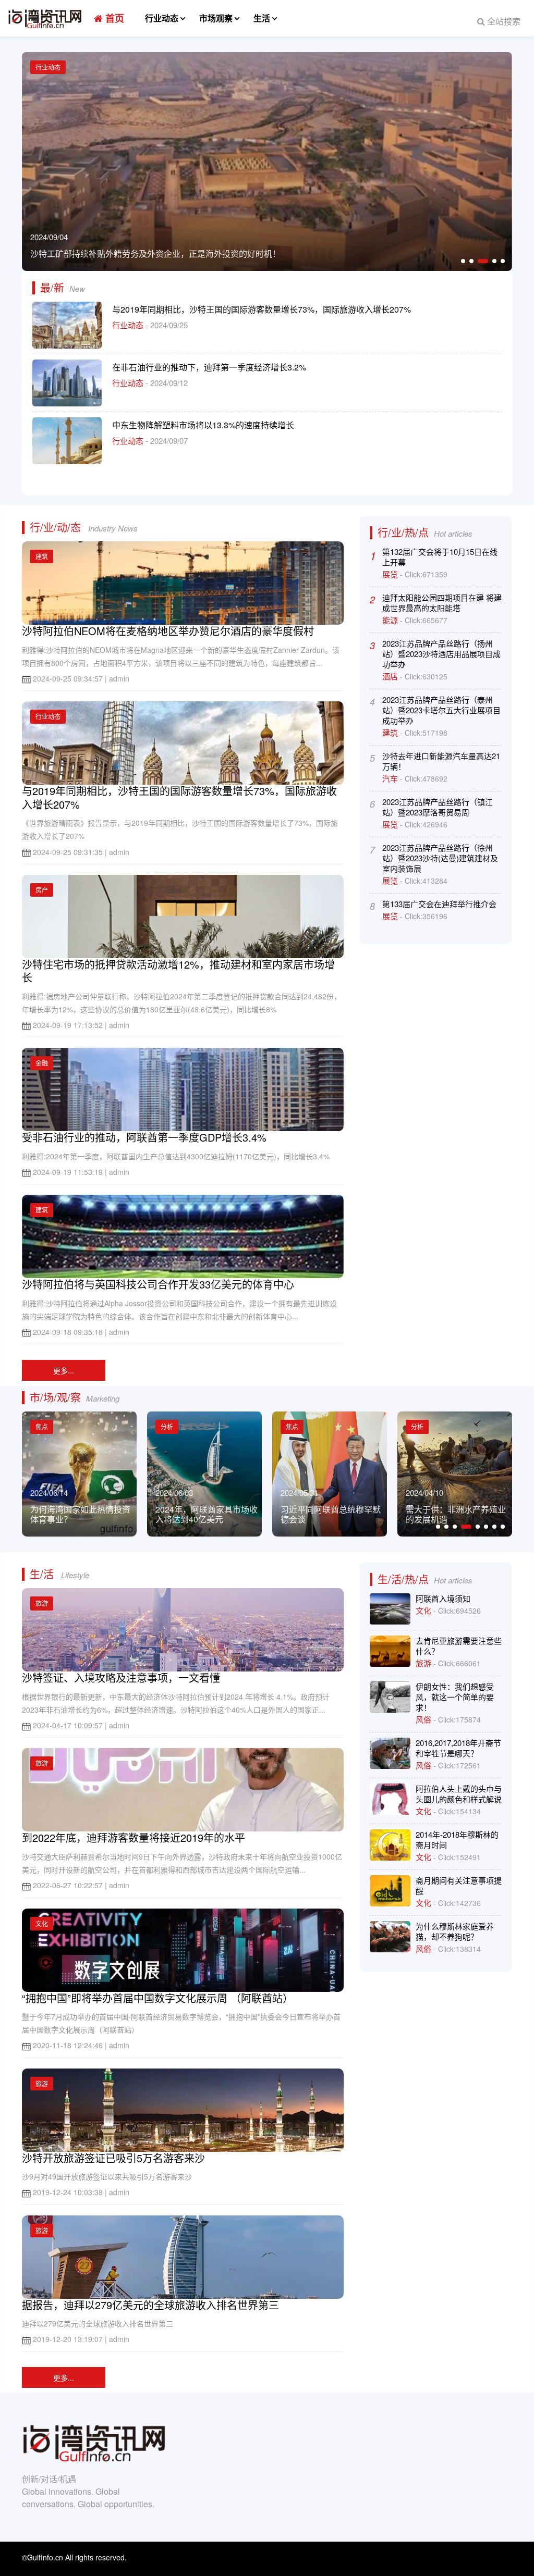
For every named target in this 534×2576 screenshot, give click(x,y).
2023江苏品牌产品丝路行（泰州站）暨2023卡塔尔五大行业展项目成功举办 (441, 710)
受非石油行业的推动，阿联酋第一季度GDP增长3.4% (144, 1137)
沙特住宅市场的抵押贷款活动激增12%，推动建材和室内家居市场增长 (178, 971)
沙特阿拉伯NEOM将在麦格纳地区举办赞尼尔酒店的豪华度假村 (168, 631)
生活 (262, 18)
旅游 (42, 1603)
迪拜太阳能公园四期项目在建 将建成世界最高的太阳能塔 (442, 603)
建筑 (42, 556)
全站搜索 (503, 21)
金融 (42, 1063)
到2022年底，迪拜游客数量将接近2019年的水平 (133, 1837)
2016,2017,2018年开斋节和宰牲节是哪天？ (458, 1748)
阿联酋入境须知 (443, 1598)
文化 (42, 1923)
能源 (391, 620)
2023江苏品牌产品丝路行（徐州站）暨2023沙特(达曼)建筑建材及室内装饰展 (440, 858)
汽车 (391, 778)
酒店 (391, 676)
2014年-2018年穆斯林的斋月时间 (457, 1840)
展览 (391, 574)
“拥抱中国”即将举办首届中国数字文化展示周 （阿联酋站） (157, 1998)
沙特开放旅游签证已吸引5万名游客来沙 (113, 2158)
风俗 (424, 1719)
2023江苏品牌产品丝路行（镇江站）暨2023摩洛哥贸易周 (438, 807)
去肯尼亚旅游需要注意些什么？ (459, 1646)
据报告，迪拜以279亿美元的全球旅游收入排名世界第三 (150, 2305)
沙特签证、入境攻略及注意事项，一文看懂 (121, 1677)
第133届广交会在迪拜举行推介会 (439, 904)
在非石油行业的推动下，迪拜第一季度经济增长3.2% (209, 367)
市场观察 (216, 18)
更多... (64, 1370)
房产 (42, 890)
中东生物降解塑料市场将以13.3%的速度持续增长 (203, 425)
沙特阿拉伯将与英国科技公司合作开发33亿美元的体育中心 (158, 1284)
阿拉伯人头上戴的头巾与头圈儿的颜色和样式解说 (459, 1794)
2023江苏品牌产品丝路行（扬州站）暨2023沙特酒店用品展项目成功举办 (441, 654)
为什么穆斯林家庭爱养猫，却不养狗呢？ (455, 1931)
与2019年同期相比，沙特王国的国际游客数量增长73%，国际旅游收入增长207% (262, 309)
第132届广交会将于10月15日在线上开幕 (440, 557)
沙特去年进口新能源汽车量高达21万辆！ (441, 761)
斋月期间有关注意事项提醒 (459, 1885)
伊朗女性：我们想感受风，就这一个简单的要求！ (455, 1697)
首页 (113, 18)
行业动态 (162, 18)
